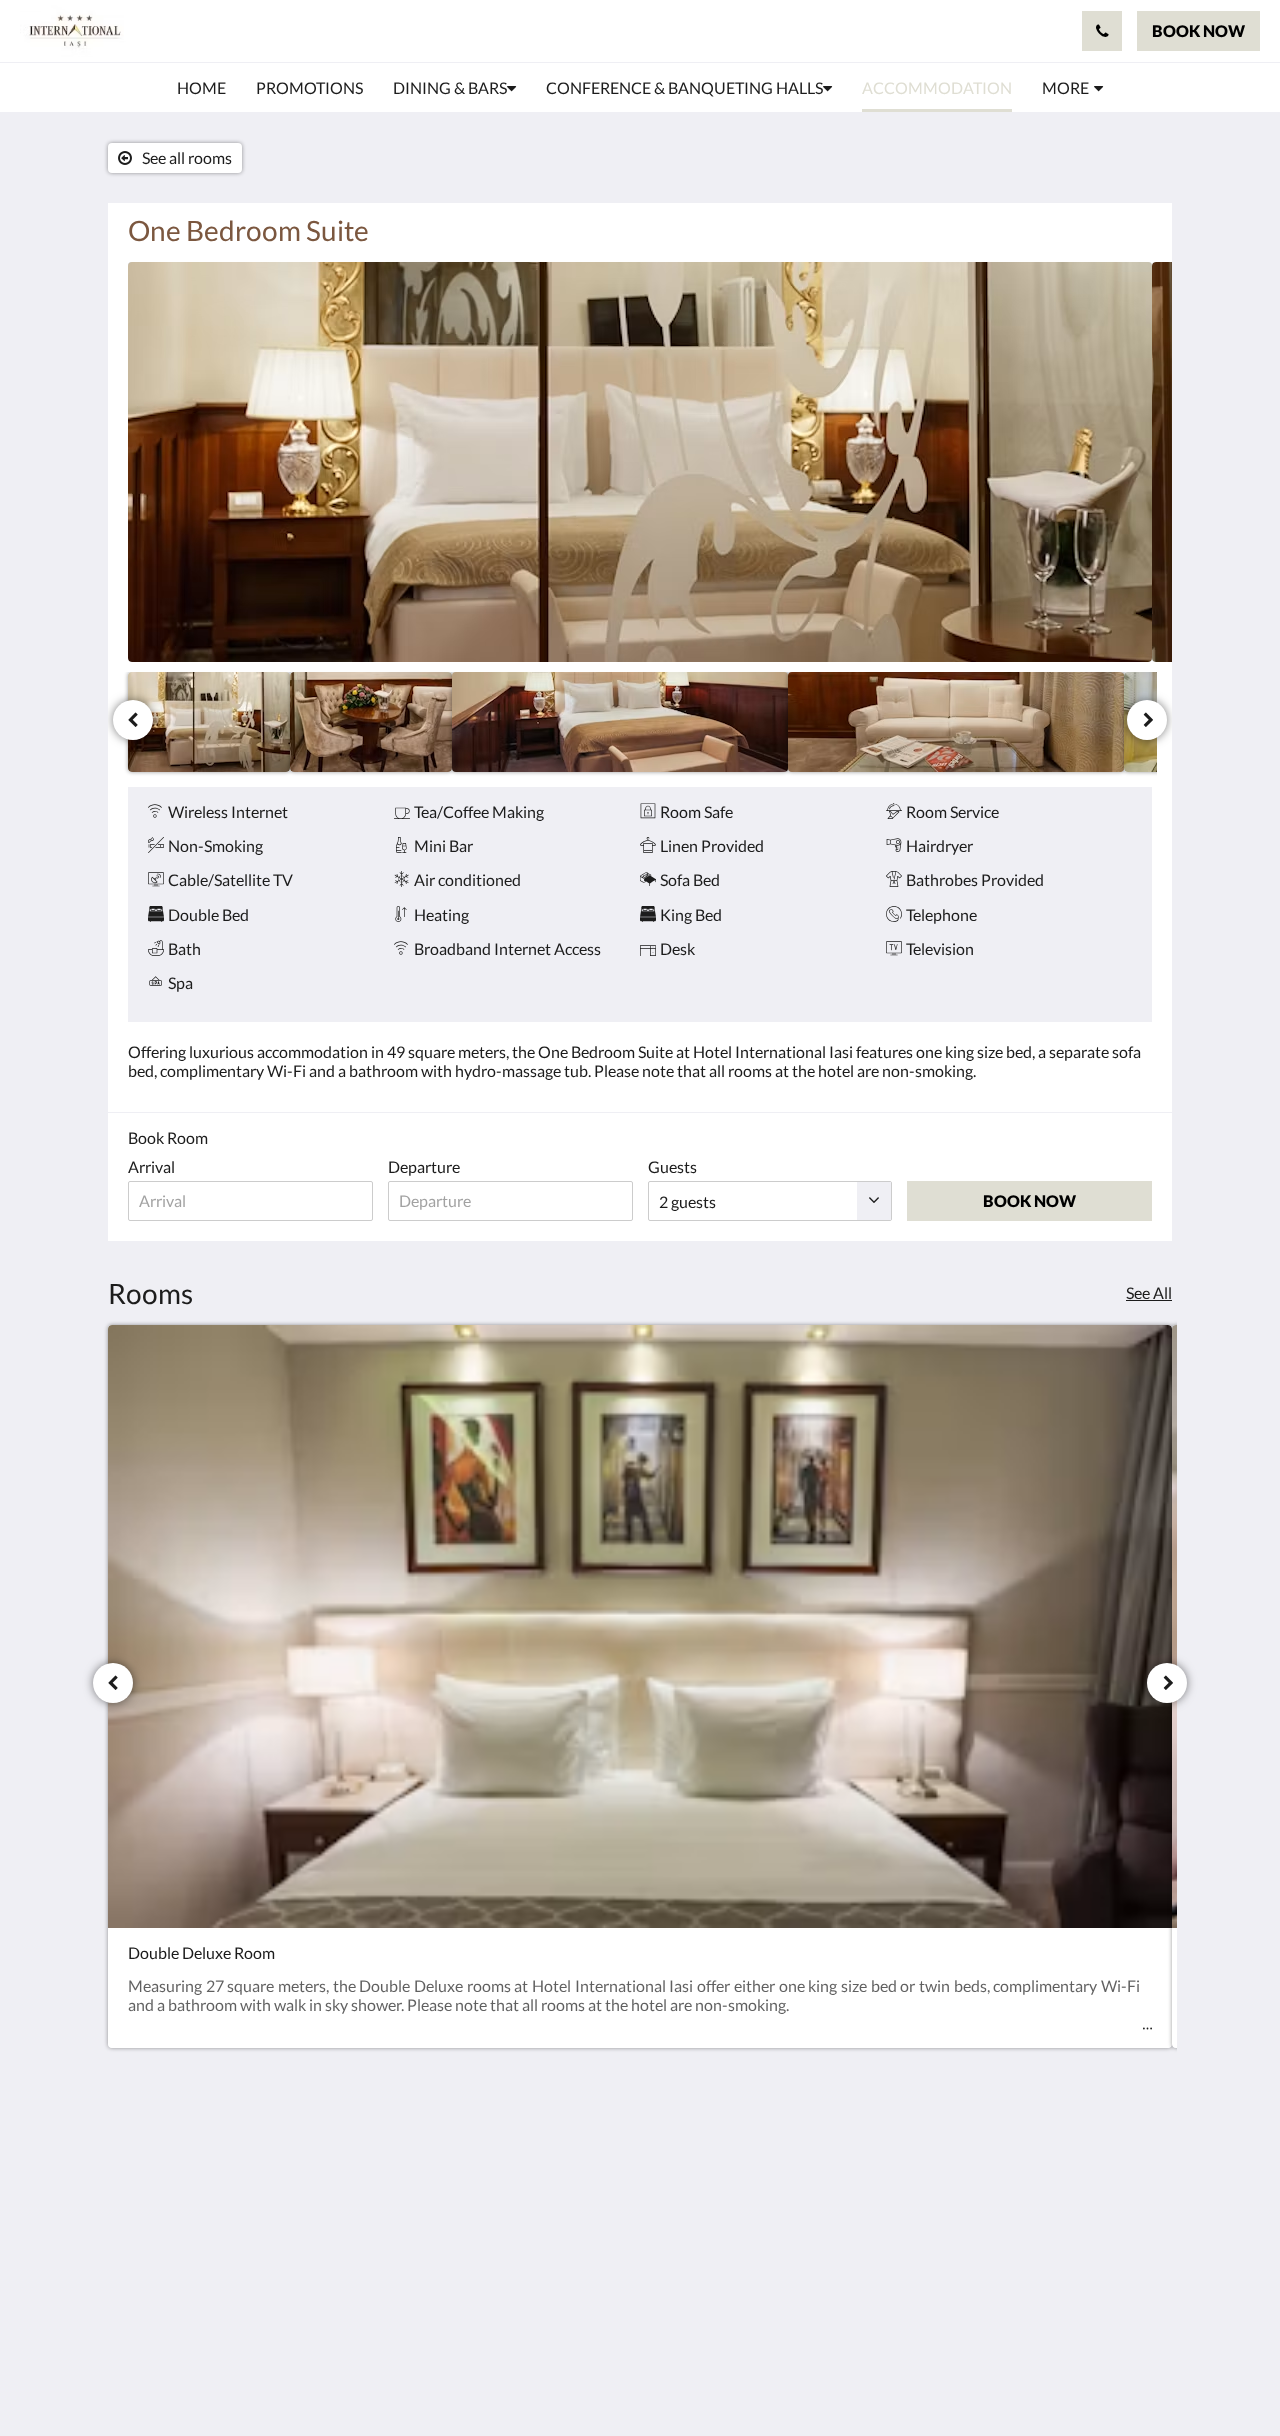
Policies (502, 2223)
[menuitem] (201, 88)
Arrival (151, 1166)
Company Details (535, 2172)
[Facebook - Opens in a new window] (1077, 2167)
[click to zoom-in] (640, 462)
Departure (424, 1166)
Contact (504, 2155)
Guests (672, 1166)
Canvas (1126, 2377)
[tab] (553, 2122)
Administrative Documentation (530, 2300)
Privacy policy (523, 2206)
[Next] (1147, 720)
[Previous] (133, 720)
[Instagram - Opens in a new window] (1132, 2167)
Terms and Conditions (551, 2189)
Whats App (515, 2325)
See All (1149, 1292)
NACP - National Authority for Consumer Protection (550, 2257)
